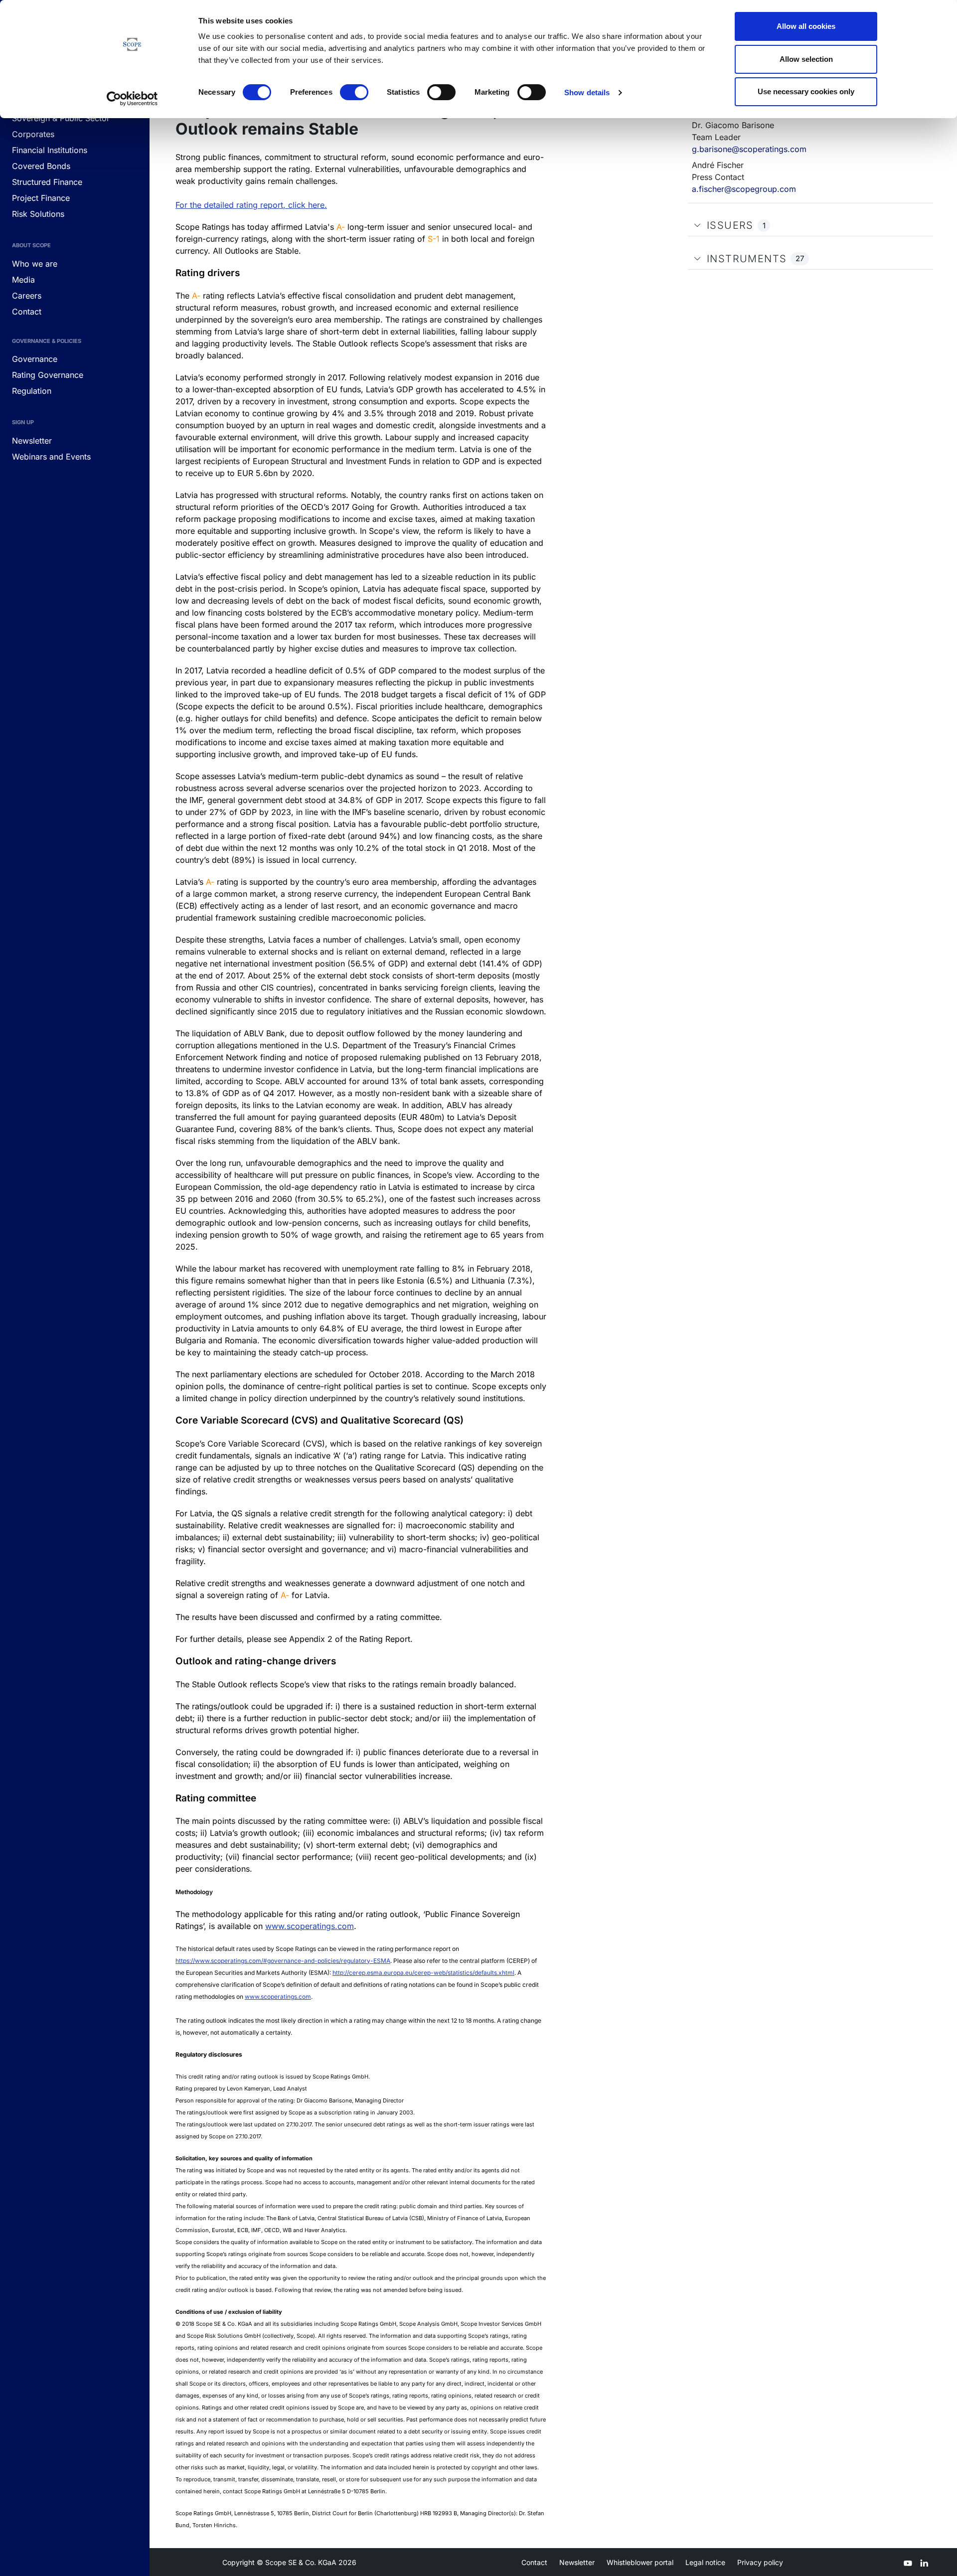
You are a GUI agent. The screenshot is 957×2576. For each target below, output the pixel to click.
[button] (697, 225)
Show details (587, 92)
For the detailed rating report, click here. (251, 205)
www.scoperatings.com (310, 1926)
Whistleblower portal (640, 2562)
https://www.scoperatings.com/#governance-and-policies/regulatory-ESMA (283, 1961)
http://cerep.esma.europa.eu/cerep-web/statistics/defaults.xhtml (423, 1973)
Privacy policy (760, 2562)
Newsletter (577, 2562)
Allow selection (806, 59)
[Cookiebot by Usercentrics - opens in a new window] (132, 99)
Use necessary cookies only (806, 91)
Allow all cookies (806, 26)
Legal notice (705, 2562)
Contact (534, 2562)
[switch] (354, 92)
